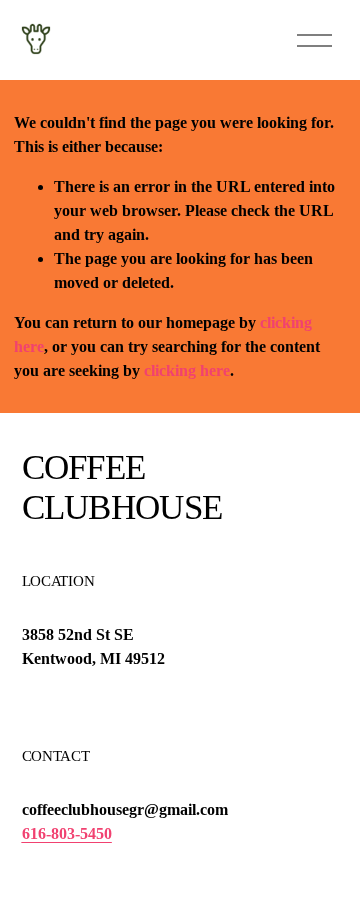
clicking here (187, 370)
